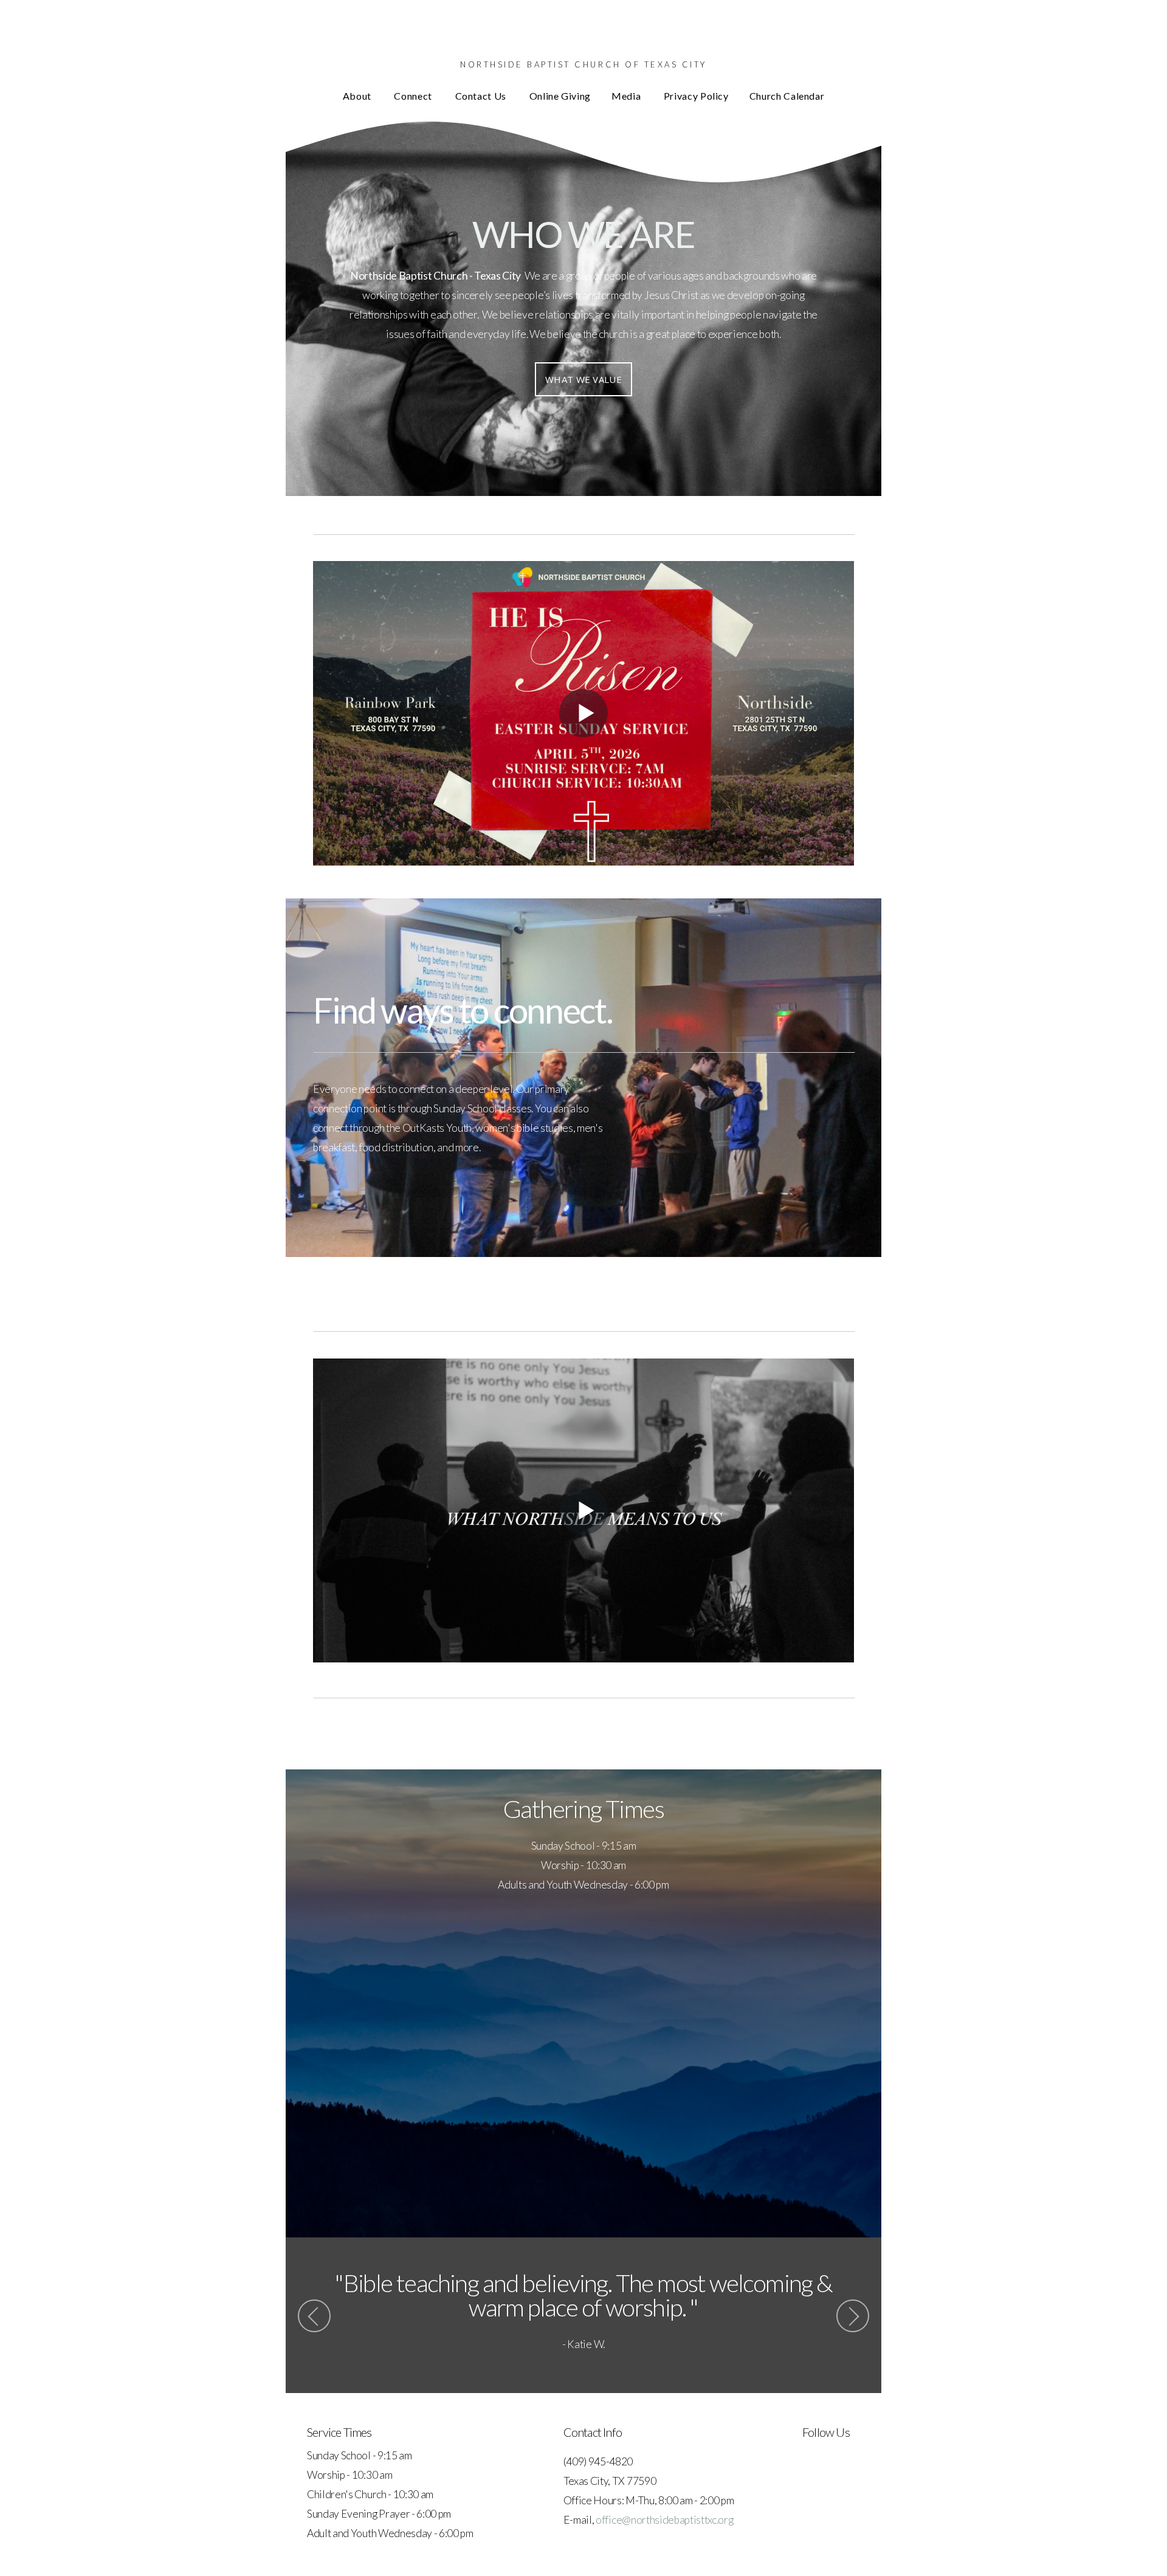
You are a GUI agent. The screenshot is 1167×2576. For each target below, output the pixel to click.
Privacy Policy (696, 96)
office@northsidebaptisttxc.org (664, 2520)
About (358, 96)
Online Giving (560, 96)
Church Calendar (787, 96)
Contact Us (482, 96)
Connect (414, 96)
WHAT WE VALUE (583, 379)
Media (627, 96)
